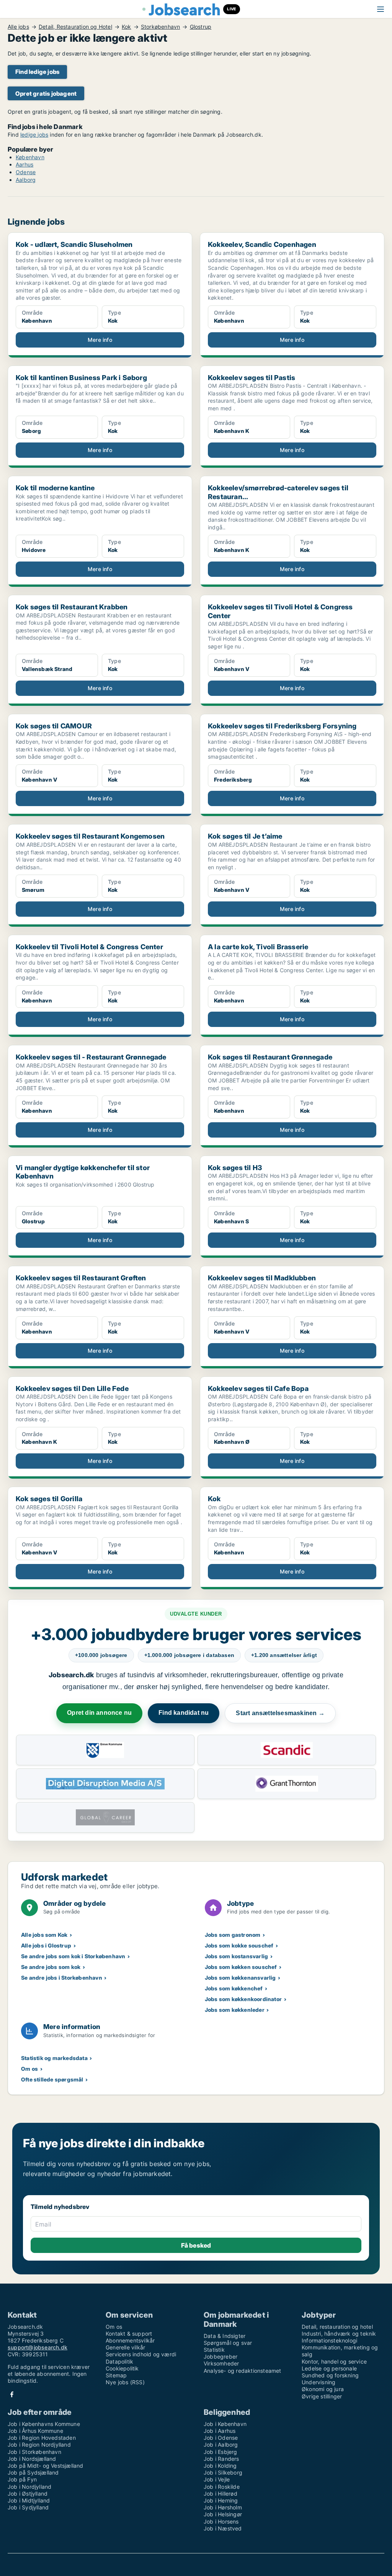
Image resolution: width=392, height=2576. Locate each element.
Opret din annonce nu (99, 1713)
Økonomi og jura (323, 2389)
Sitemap (116, 2375)
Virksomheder (221, 2363)
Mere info (100, 340)
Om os (29, 2069)
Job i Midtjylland (29, 2500)
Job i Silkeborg (223, 2472)
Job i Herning (221, 2500)
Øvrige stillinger (322, 2396)
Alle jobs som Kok (44, 1935)
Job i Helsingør (223, 2514)
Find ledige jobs (37, 72)
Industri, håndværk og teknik (339, 2334)
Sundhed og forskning (330, 2375)
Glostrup (201, 27)
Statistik (214, 2350)
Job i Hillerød (220, 2494)
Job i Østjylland (28, 2494)
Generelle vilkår (125, 2347)
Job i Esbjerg (220, 2452)
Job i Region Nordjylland (39, 2445)
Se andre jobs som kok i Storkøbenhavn (73, 1956)
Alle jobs (18, 27)
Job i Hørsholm (223, 2507)
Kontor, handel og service (334, 2361)
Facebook (12, 2394)
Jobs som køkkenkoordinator (243, 1999)
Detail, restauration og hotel (337, 2327)
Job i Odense (221, 2438)
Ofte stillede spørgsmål (52, 2079)
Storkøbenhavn (161, 27)
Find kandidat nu (184, 1713)
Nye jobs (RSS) (125, 2382)
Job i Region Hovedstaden (42, 2438)
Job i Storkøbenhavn (34, 2452)
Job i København (225, 2424)
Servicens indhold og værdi (141, 2354)
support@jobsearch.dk (38, 2347)
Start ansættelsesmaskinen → (280, 1713)
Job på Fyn (22, 2479)
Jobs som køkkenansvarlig (240, 1978)
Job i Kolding (220, 2466)
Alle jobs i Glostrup (46, 1945)
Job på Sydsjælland (33, 2472)
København (30, 157)
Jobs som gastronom (233, 1935)
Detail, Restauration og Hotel (75, 27)
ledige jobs (34, 135)
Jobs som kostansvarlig (236, 1956)
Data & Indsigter (225, 2336)
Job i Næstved (223, 2528)
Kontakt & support (129, 2334)
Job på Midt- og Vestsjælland (46, 2466)
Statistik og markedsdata (54, 2058)
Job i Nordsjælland (32, 2459)
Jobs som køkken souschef (241, 1967)
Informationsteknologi (329, 2340)
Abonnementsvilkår (130, 2340)
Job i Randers (221, 2459)
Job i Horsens (221, 2521)
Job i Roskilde (222, 2487)
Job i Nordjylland (29, 2487)
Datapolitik (119, 2361)
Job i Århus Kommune (35, 2431)
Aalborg (26, 180)
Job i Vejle (217, 2479)
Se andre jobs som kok (51, 1967)
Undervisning (318, 2382)
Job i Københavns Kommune (44, 2424)
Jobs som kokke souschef (239, 1945)
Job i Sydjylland (28, 2507)
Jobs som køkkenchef (234, 1988)
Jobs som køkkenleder (235, 2010)
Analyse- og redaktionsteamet (243, 2371)
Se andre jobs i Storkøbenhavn (62, 1978)
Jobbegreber (220, 2356)
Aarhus (24, 164)
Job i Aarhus (220, 2431)
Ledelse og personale (329, 2368)
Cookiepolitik (122, 2368)
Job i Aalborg (221, 2445)
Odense (26, 172)
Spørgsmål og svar (228, 2343)
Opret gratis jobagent (46, 94)
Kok (127, 27)
